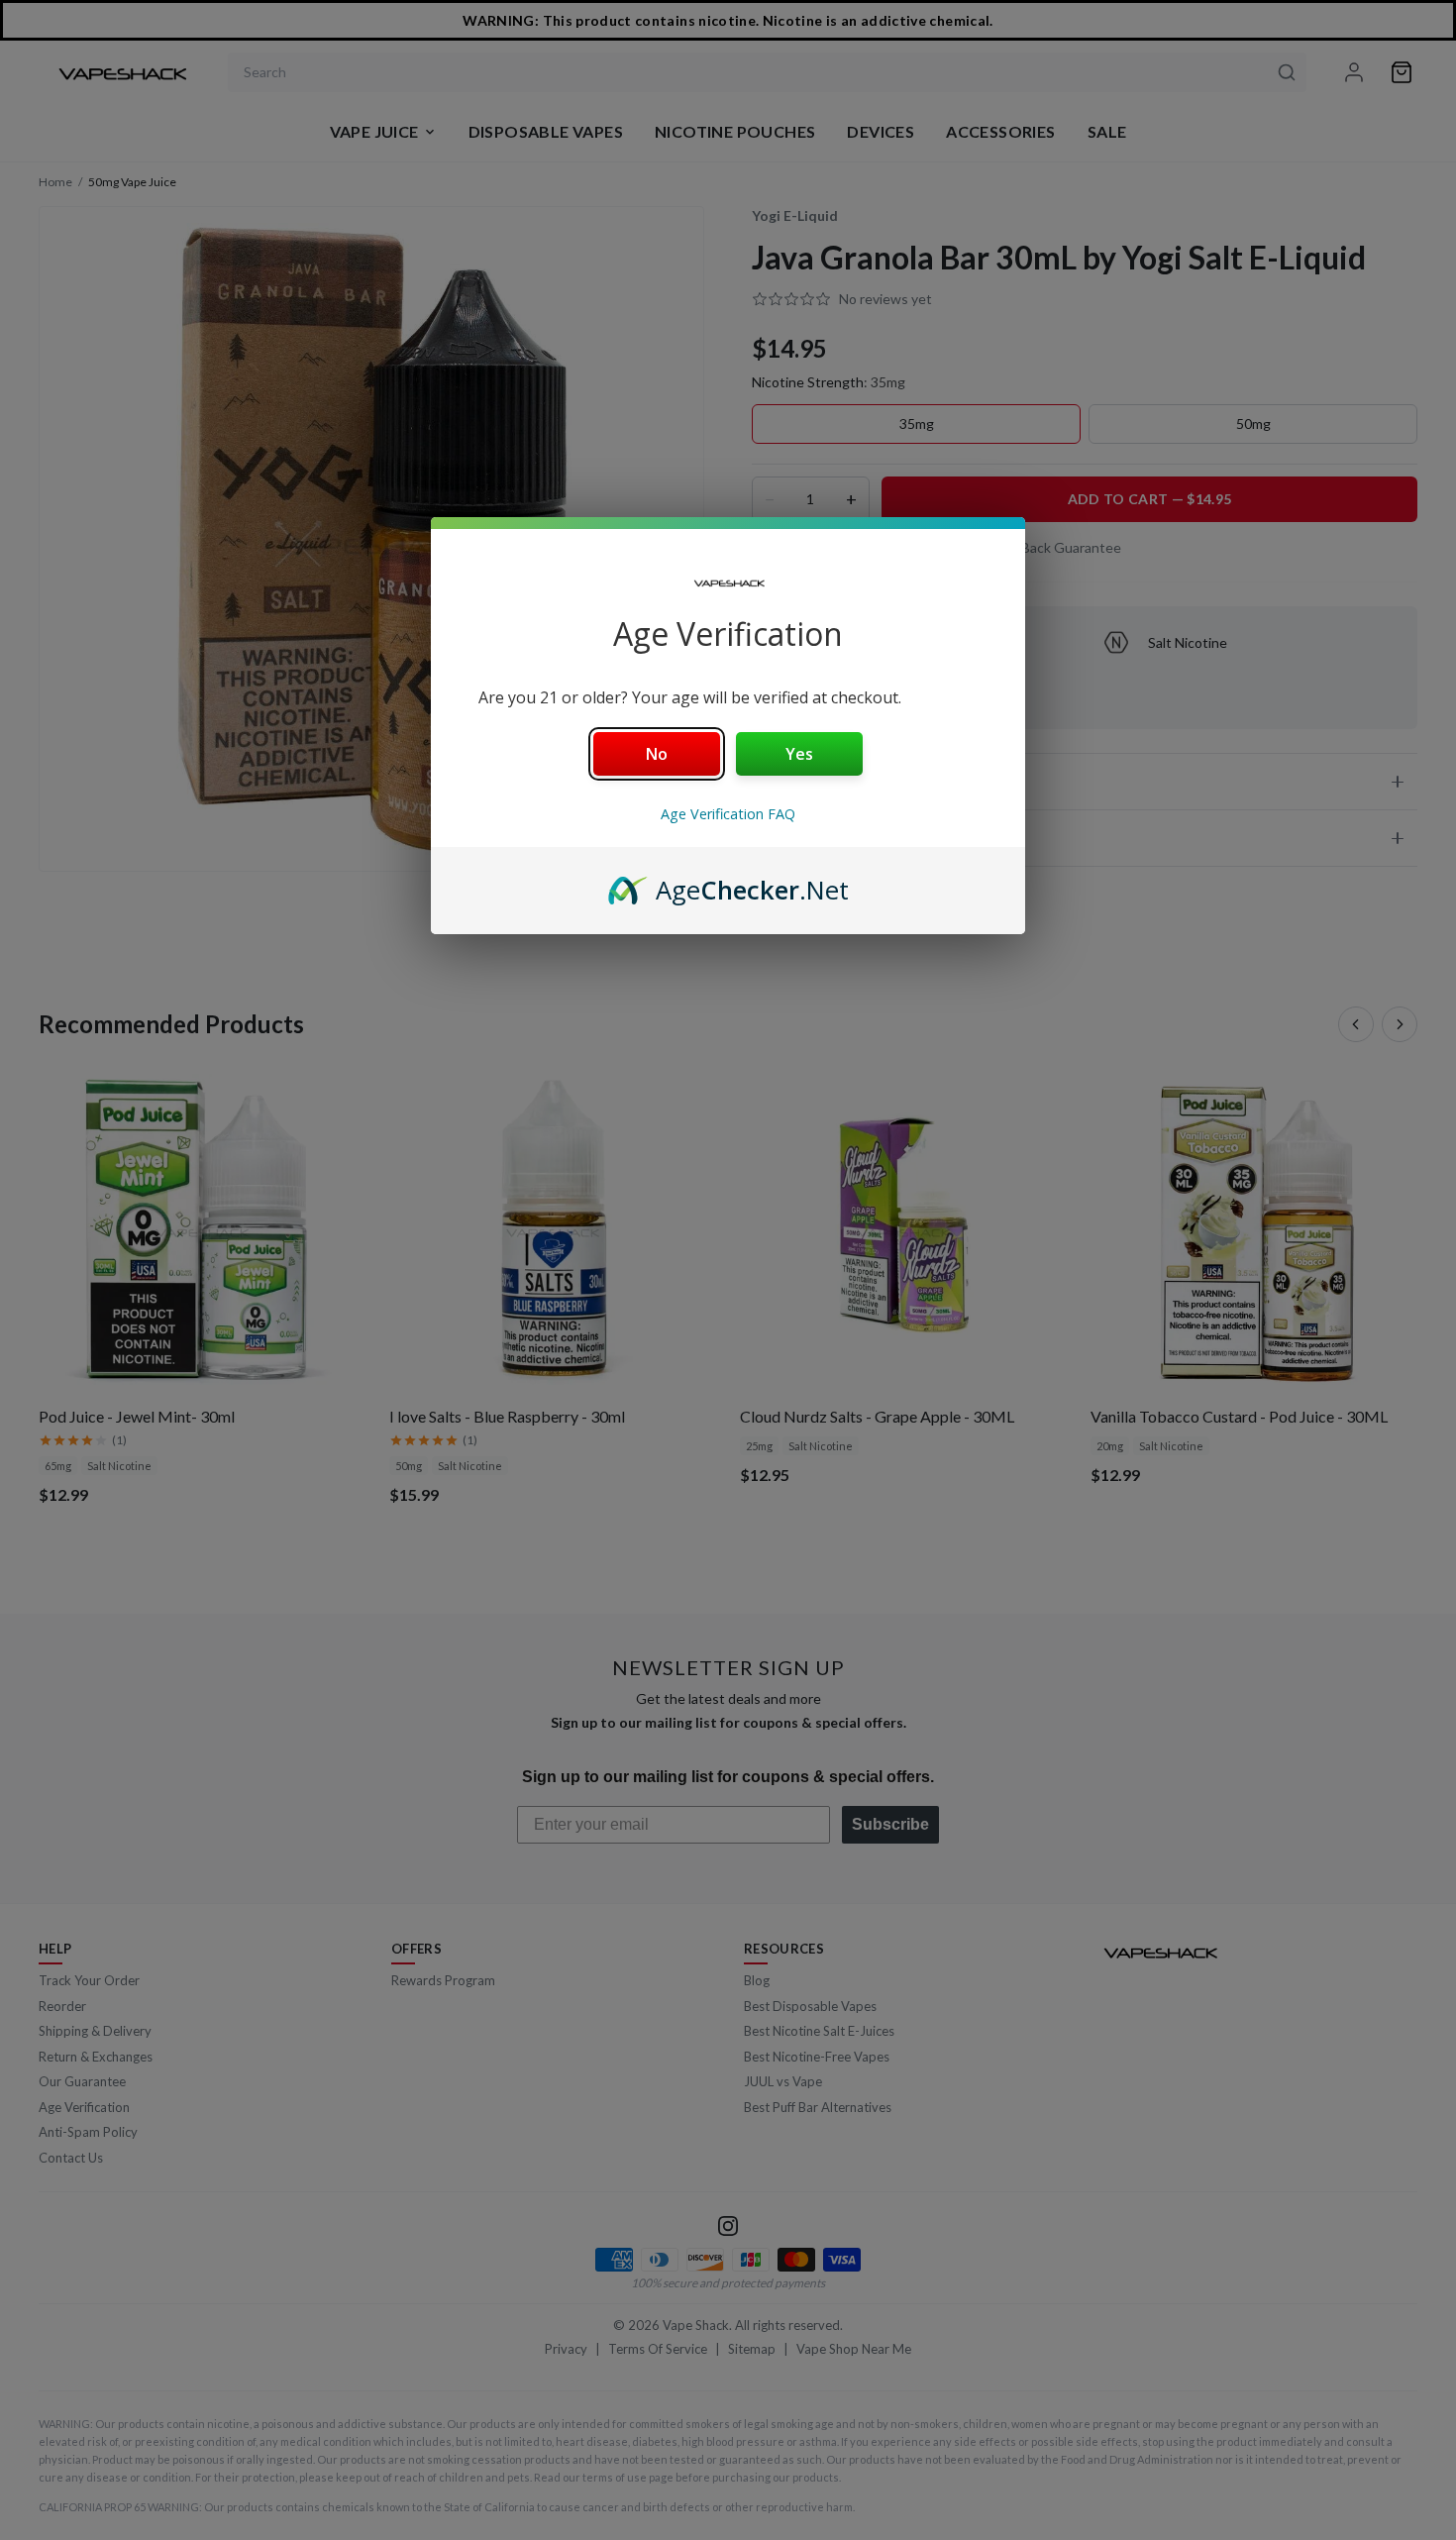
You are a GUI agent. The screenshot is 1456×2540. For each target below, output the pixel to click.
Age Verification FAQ (728, 814)
